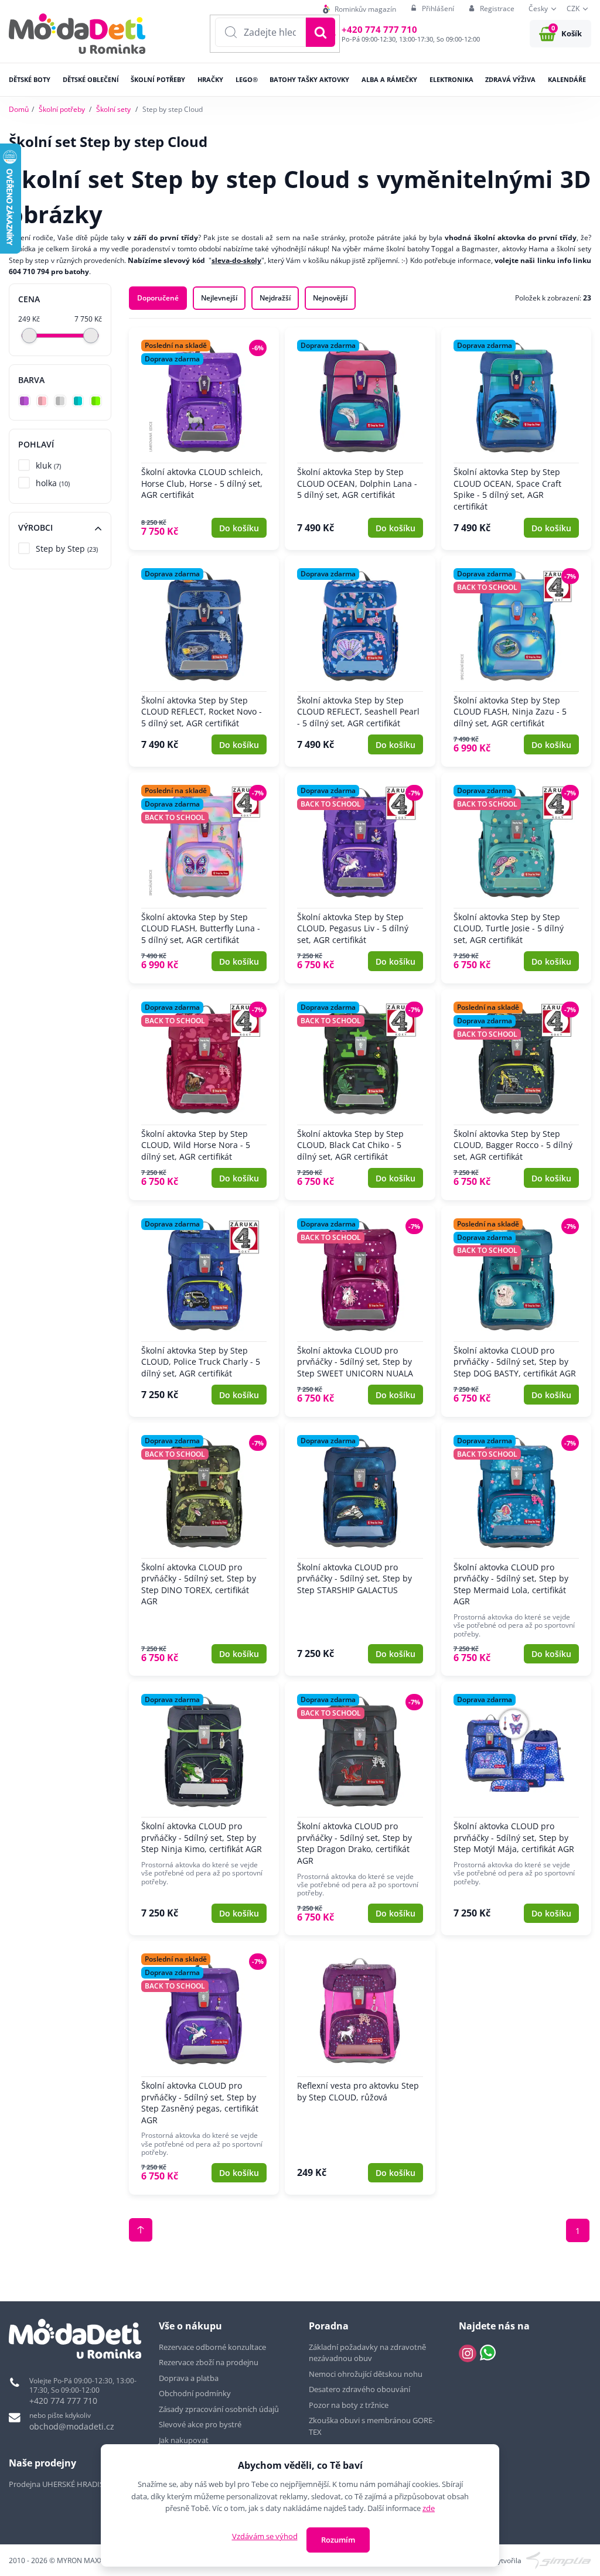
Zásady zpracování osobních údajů (219, 2409)
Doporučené (158, 298)
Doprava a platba (189, 2378)
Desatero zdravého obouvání (359, 2389)
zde (429, 2508)
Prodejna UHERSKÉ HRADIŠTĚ (60, 2484)
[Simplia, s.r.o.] (559, 2559)
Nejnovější (330, 298)
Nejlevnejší (219, 298)
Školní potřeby (62, 109)
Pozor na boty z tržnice (349, 2405)
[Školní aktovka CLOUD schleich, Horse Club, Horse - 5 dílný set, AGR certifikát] (204, 439)
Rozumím (338, 2540)
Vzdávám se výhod (265, 2536)
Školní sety (113, 109)
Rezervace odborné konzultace (212, 2347)
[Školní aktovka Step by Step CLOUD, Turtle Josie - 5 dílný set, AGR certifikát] (516, 878)
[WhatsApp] (488, 2353)
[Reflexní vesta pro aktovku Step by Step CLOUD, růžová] (360, 2068)
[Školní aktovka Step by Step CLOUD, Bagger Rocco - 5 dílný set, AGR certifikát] (516, 1095)
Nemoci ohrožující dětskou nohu (366, 2374)
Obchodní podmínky (195, 2393)
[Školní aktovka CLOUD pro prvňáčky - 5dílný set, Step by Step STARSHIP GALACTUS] (360, 1550)
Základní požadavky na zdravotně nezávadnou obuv (367, 2353)
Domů (19, 109)
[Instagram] (468, 2353)
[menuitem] (359, 9)
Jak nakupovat (184, 2440)
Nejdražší (275, 298)
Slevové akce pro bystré (200, 2424)
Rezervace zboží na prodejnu (209, 2362)
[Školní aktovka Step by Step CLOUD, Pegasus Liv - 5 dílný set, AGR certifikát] (360, 878)
